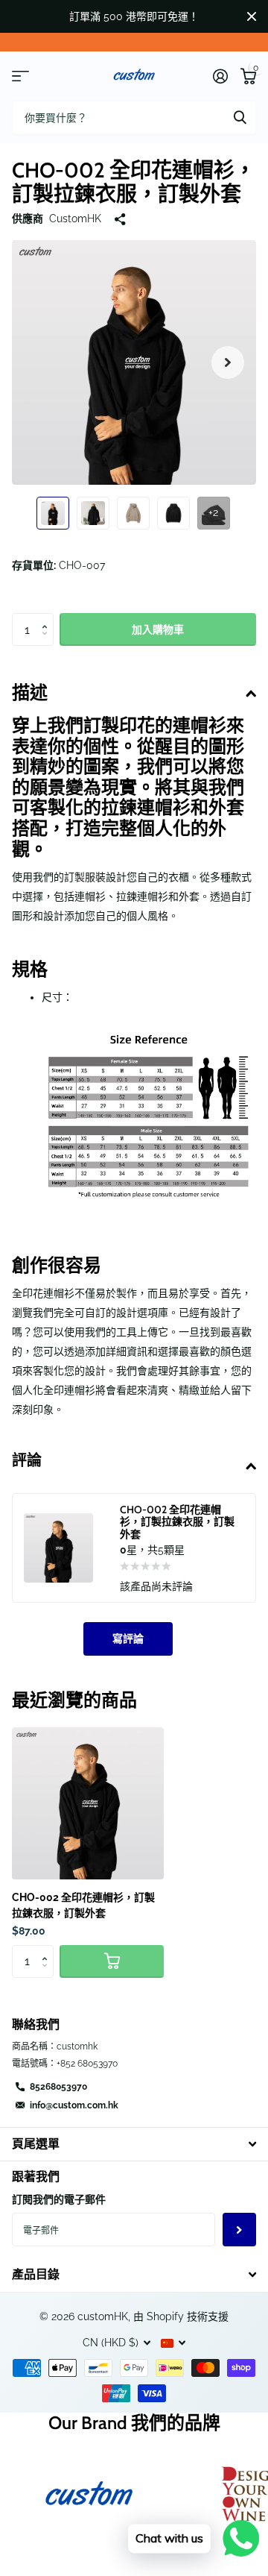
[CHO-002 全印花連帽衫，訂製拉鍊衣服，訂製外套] (88, 1803)
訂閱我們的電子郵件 (59, 2199)
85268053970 (58, 2087)
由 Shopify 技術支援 (181, 2316)
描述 (30, 692)
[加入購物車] (112, 1962)
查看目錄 (20, 76)
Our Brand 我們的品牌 (134, 2423)
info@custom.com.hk (74, 2105)
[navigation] (53, 513)
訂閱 (239, 2230)
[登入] (220, 76)
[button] (228, 362)
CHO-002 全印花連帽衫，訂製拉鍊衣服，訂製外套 (83, 1905)
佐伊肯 (240, 117)
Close (252, 16)
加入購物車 (158, 629)
